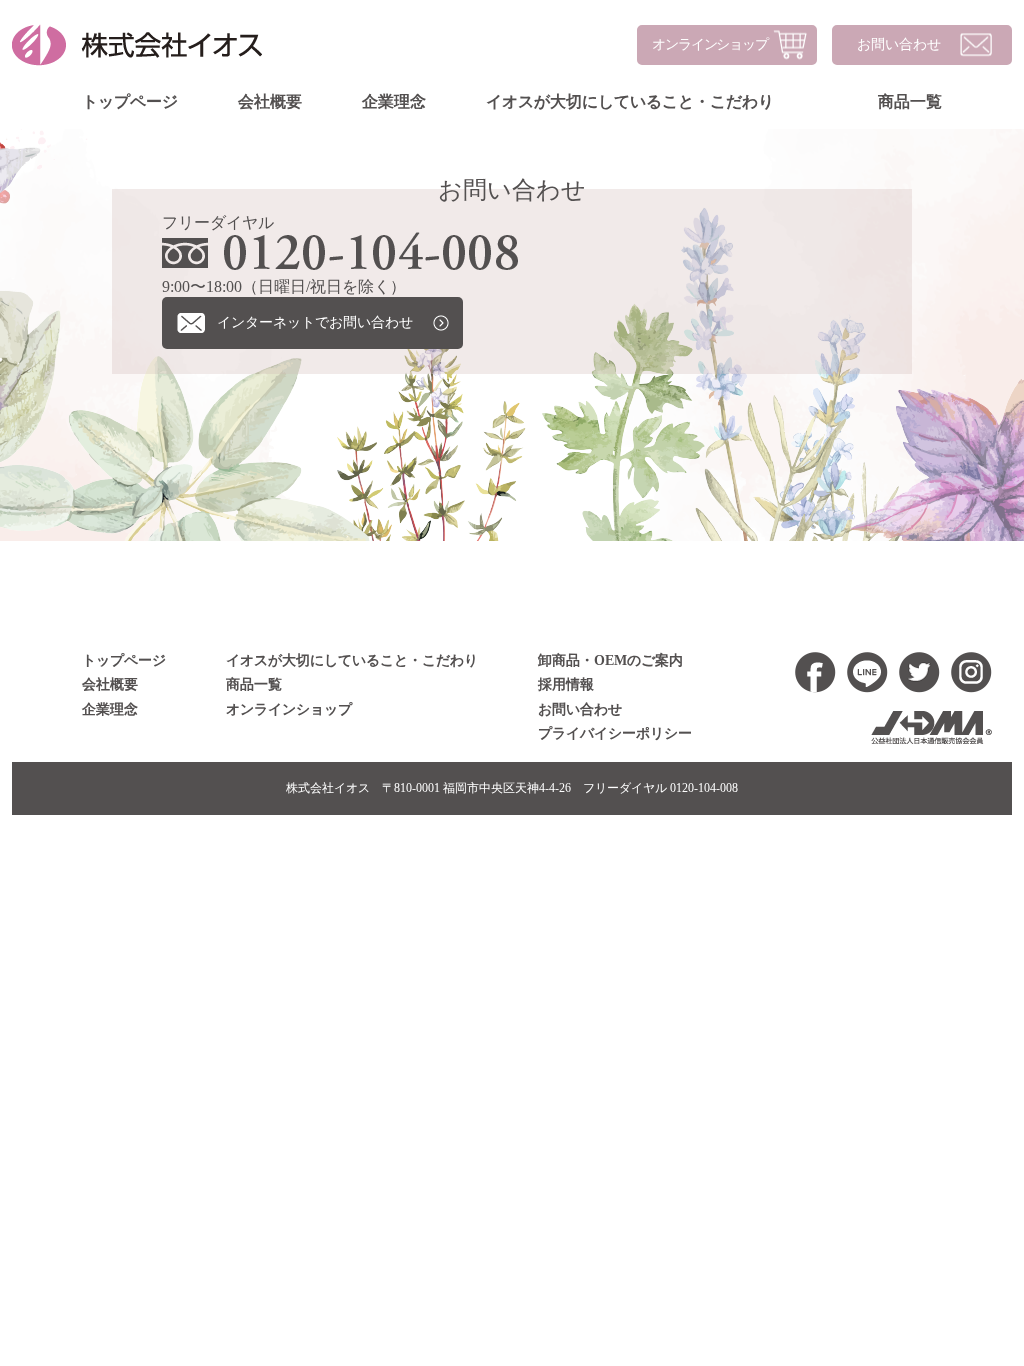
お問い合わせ (899, 44)
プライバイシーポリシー (615, 733)
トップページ (130, 101)
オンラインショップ (710, 44)
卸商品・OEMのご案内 (610, 660)
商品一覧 (910, 101)
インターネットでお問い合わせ (315, 322)
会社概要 (270, 101)
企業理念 (394, 101)
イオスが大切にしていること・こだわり (630, 101)
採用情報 (566, 684)
